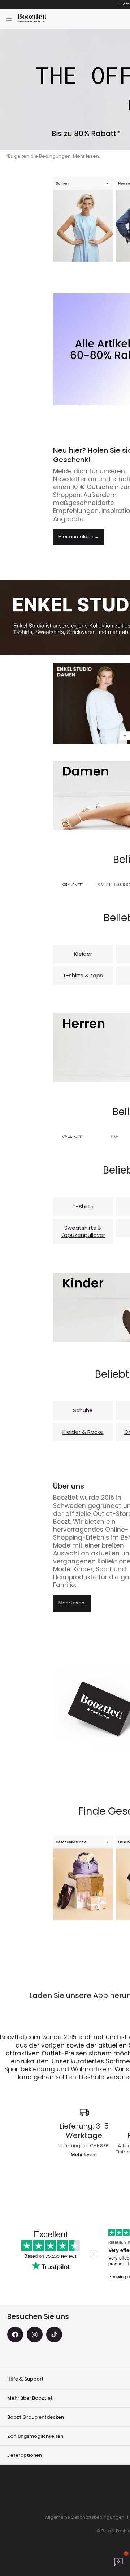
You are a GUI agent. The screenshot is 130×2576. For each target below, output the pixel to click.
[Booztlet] (32, 19)
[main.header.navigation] (9, 19)
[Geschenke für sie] (83, 1878)
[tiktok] (54, 2334)
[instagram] (35, 2334)
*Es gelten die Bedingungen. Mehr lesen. (53, 156)
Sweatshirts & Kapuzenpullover (83, 1231)
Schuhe (83, 1410)
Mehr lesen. (72, 1603)
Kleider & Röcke (83, 1432)
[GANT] (73, 884)
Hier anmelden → (79, 537)
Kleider (83, 954)
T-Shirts (83, 1206)
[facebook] (15, 2334)
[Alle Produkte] (83, 219)
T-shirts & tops (83, 975)
